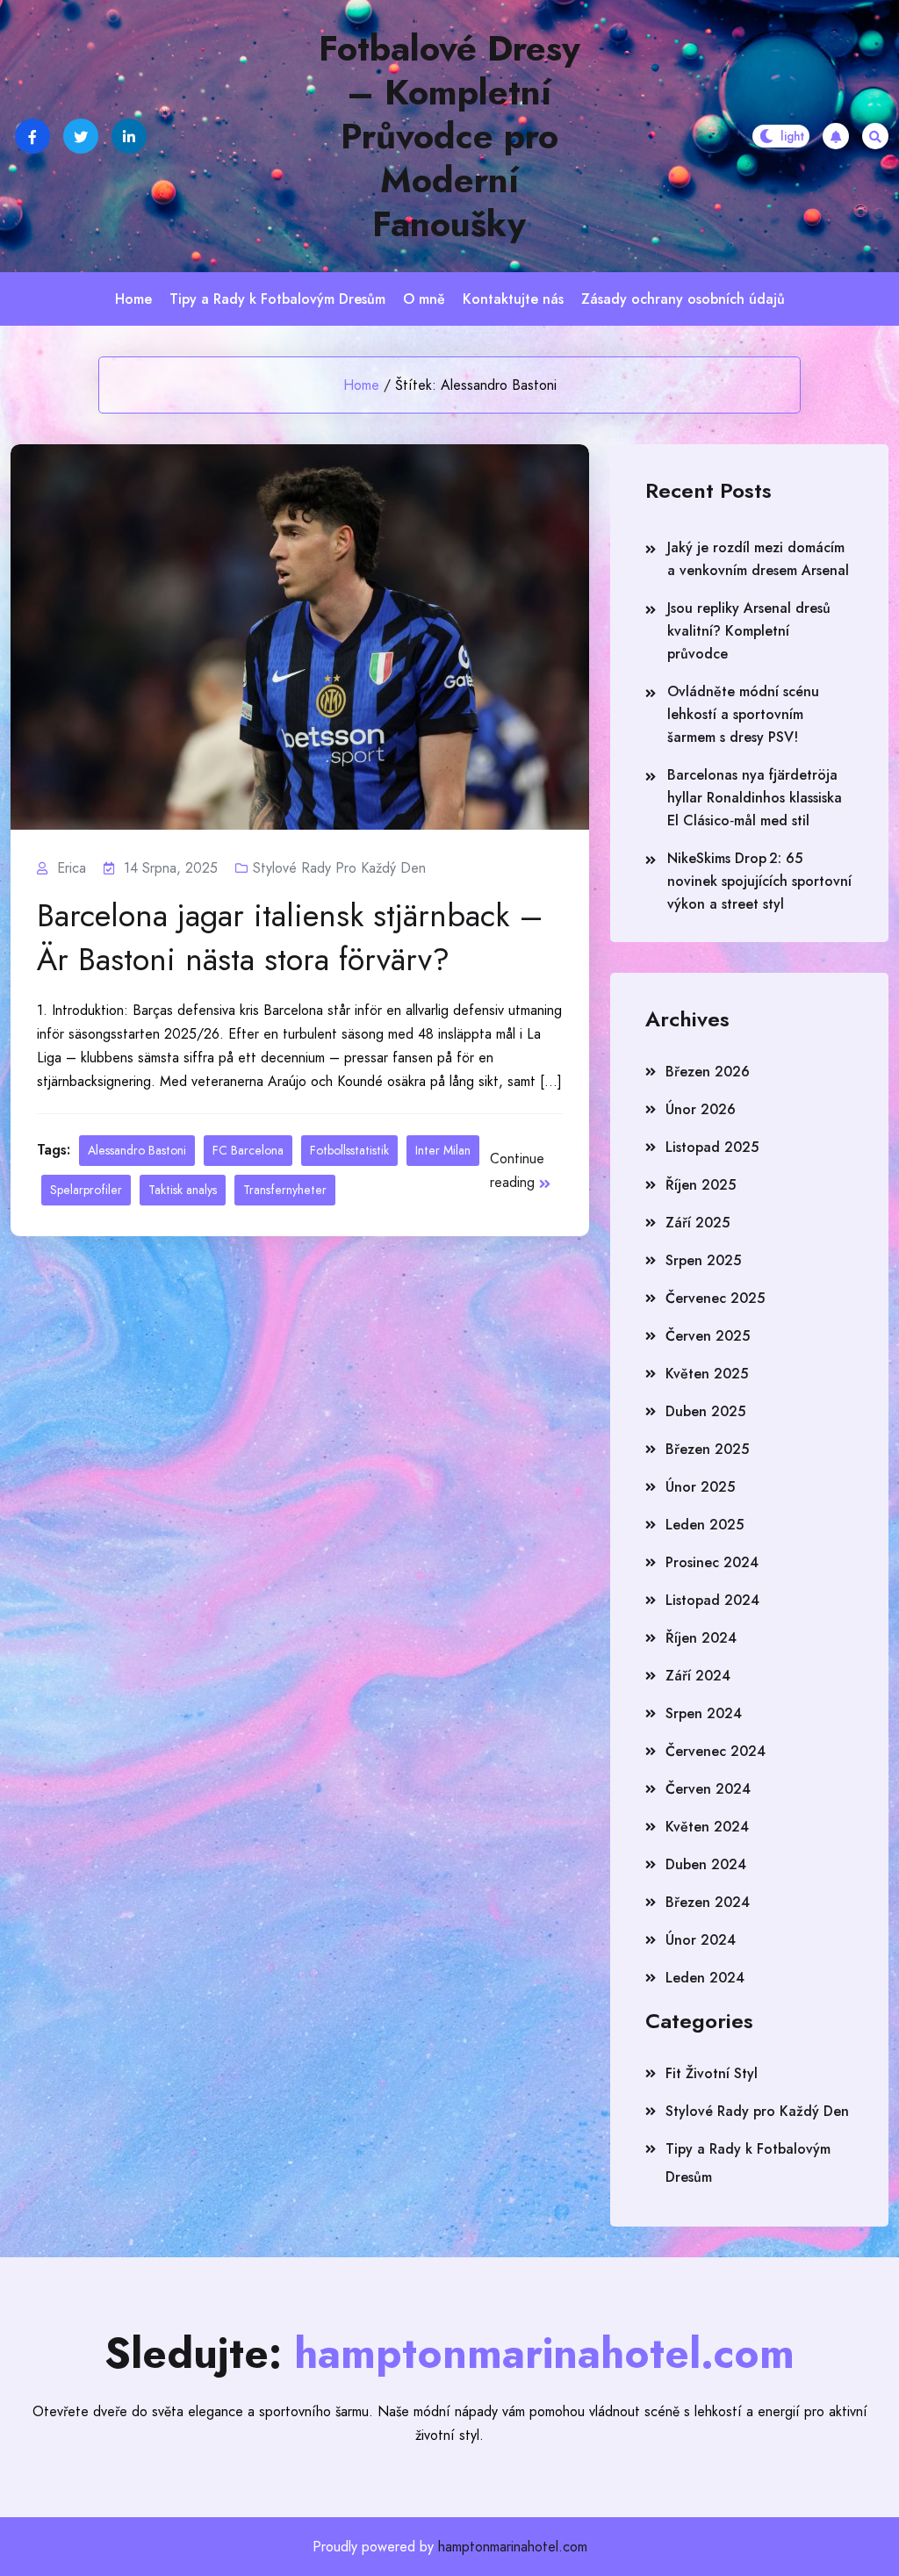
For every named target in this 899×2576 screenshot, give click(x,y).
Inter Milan (443, 1150)
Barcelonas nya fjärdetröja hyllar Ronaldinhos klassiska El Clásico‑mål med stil (755, 798)
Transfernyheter (285, 1190)
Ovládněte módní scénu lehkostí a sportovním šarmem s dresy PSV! (743, 714)
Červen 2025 (708, 1336)
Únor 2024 (701, 1940)
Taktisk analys (183, 1190)
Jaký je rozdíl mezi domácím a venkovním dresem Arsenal (758, 559)
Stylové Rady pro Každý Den (339, 868)
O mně (424, 299)
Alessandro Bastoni (137, 1150)
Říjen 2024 (701, 1638)
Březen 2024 (708, 1902)
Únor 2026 (701, 1109)
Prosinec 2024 (712, 1562)
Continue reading (517, 1170)
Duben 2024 (706, 1864)
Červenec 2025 (715, 1298)
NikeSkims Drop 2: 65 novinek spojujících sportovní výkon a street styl (759, 881)
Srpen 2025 (703, 1260)
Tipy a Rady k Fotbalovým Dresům (277, 299)
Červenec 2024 (716, 1751)
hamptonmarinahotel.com (513, 2547)
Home (133, 299)
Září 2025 (698, 1223)
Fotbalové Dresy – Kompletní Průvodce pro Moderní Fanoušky (449, 136)
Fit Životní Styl (712, 2073)
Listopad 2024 (712, 1600)
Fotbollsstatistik (349, 1150)
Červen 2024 (708, 1789)
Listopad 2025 (712, 1147)
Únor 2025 (700, 1487)
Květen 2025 (707, 1374)
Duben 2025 (705, 1411)
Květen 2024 (707, 1827)
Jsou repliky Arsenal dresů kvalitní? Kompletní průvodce (749, 631)
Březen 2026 (708, 1072)
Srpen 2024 (704, 1713)
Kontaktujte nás (513, 299)
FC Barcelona (248, 1150)
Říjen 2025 (701, 1185)
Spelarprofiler (86, 1190)
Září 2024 (698, 1676)
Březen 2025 (707, 1449)
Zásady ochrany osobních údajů (683, 299)
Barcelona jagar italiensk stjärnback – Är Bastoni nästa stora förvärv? (290, 937)
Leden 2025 (705, 1525)
